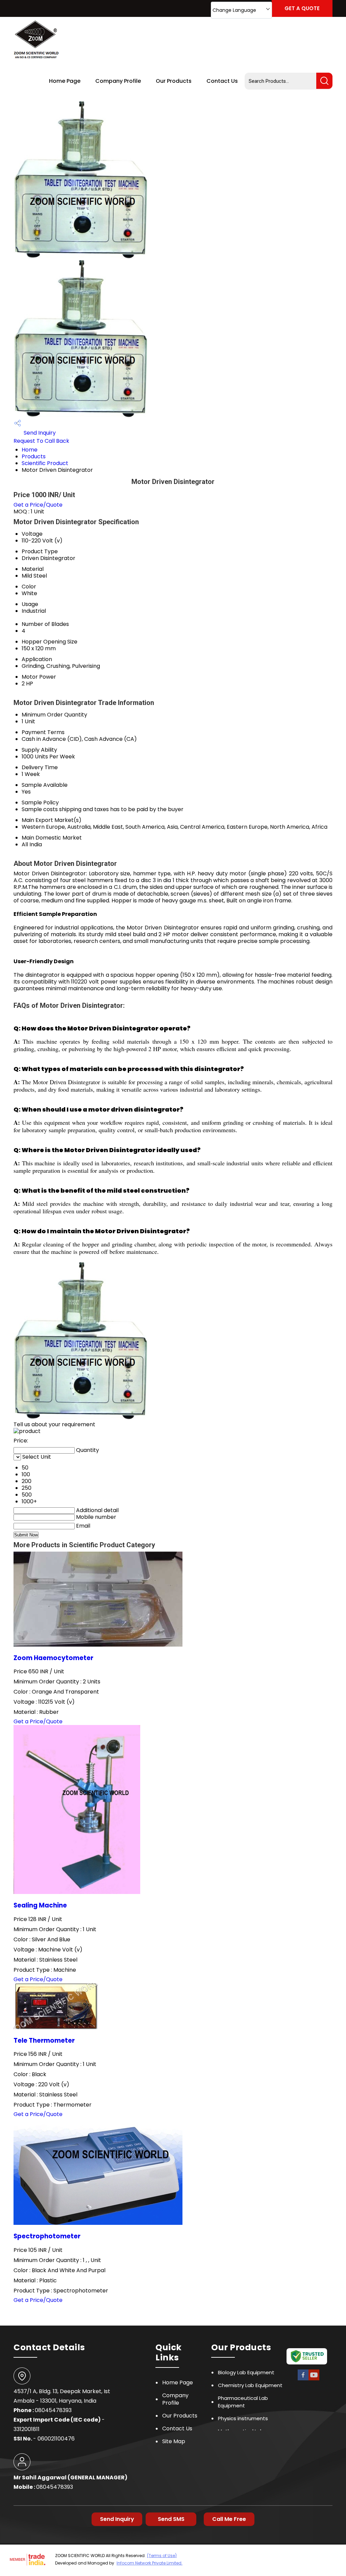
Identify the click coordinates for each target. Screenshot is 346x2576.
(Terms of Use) (162, 2556)
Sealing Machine (40, 1905)
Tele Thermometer (44, 2040)
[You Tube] (314, 2379)
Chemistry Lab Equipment (250, 2385)
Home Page (65, 81)
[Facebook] (303, 2379)
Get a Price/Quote (38, 505)
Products (34, 456)
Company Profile (118, 81)
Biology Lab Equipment (246, 2372)
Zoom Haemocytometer (53, 1658)
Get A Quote (302, 8)
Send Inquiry (39, 433)
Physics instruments (243, 2418)
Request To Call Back (41, 441)
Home (30, 450)
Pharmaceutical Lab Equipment (243, 2402)
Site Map (174, 2441)
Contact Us (222, 81)
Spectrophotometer (47, 2236)
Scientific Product (45, 463)
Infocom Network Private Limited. (150, 2563)
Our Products (174, 81)
